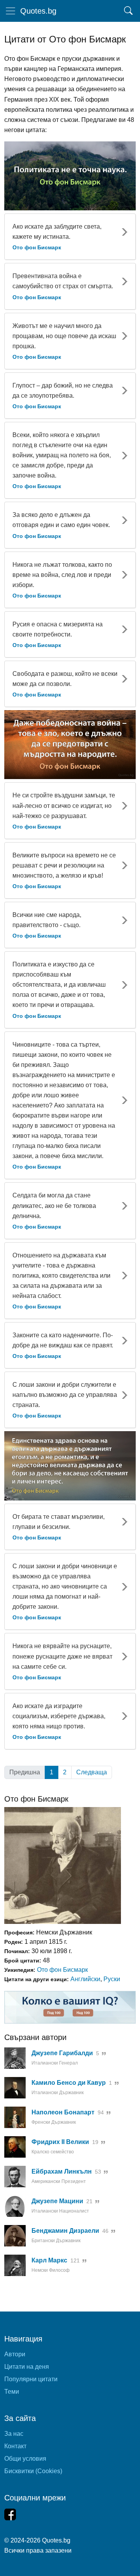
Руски (112, 1979)
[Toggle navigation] (10, 11)
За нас (14, 2434)
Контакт (15, 2446)
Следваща (92, 1772)
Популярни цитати (31, 2379)
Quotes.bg (38, 11)
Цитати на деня (27, 2367)
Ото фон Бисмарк (62, 1970)
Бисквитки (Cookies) (33, 2471)
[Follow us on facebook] (10, 2514)
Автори (15, 2354)
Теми (12, 2392)
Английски (85, 1979)
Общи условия (25, 2459)
